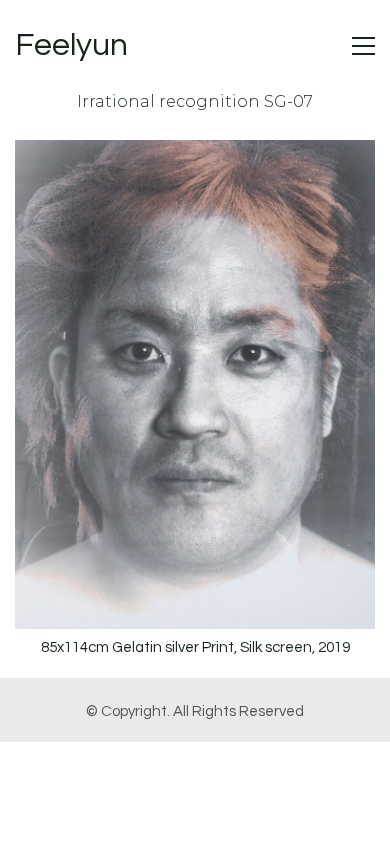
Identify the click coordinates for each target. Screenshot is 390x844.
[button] (363, 46)
